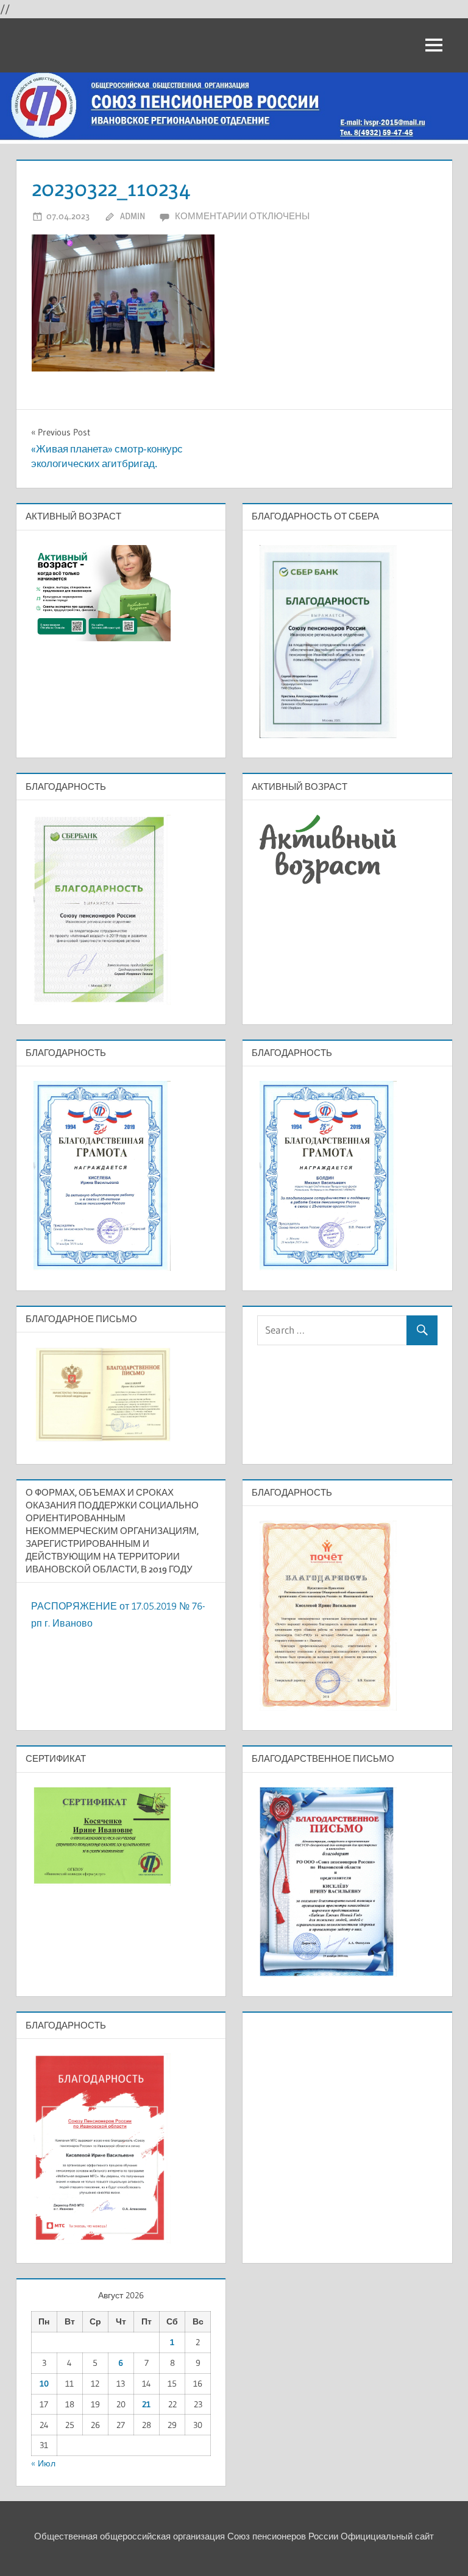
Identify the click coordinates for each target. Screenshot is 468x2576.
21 (146, 2404)
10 (44, 2384)
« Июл (43, 2463)
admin (133, 216)
